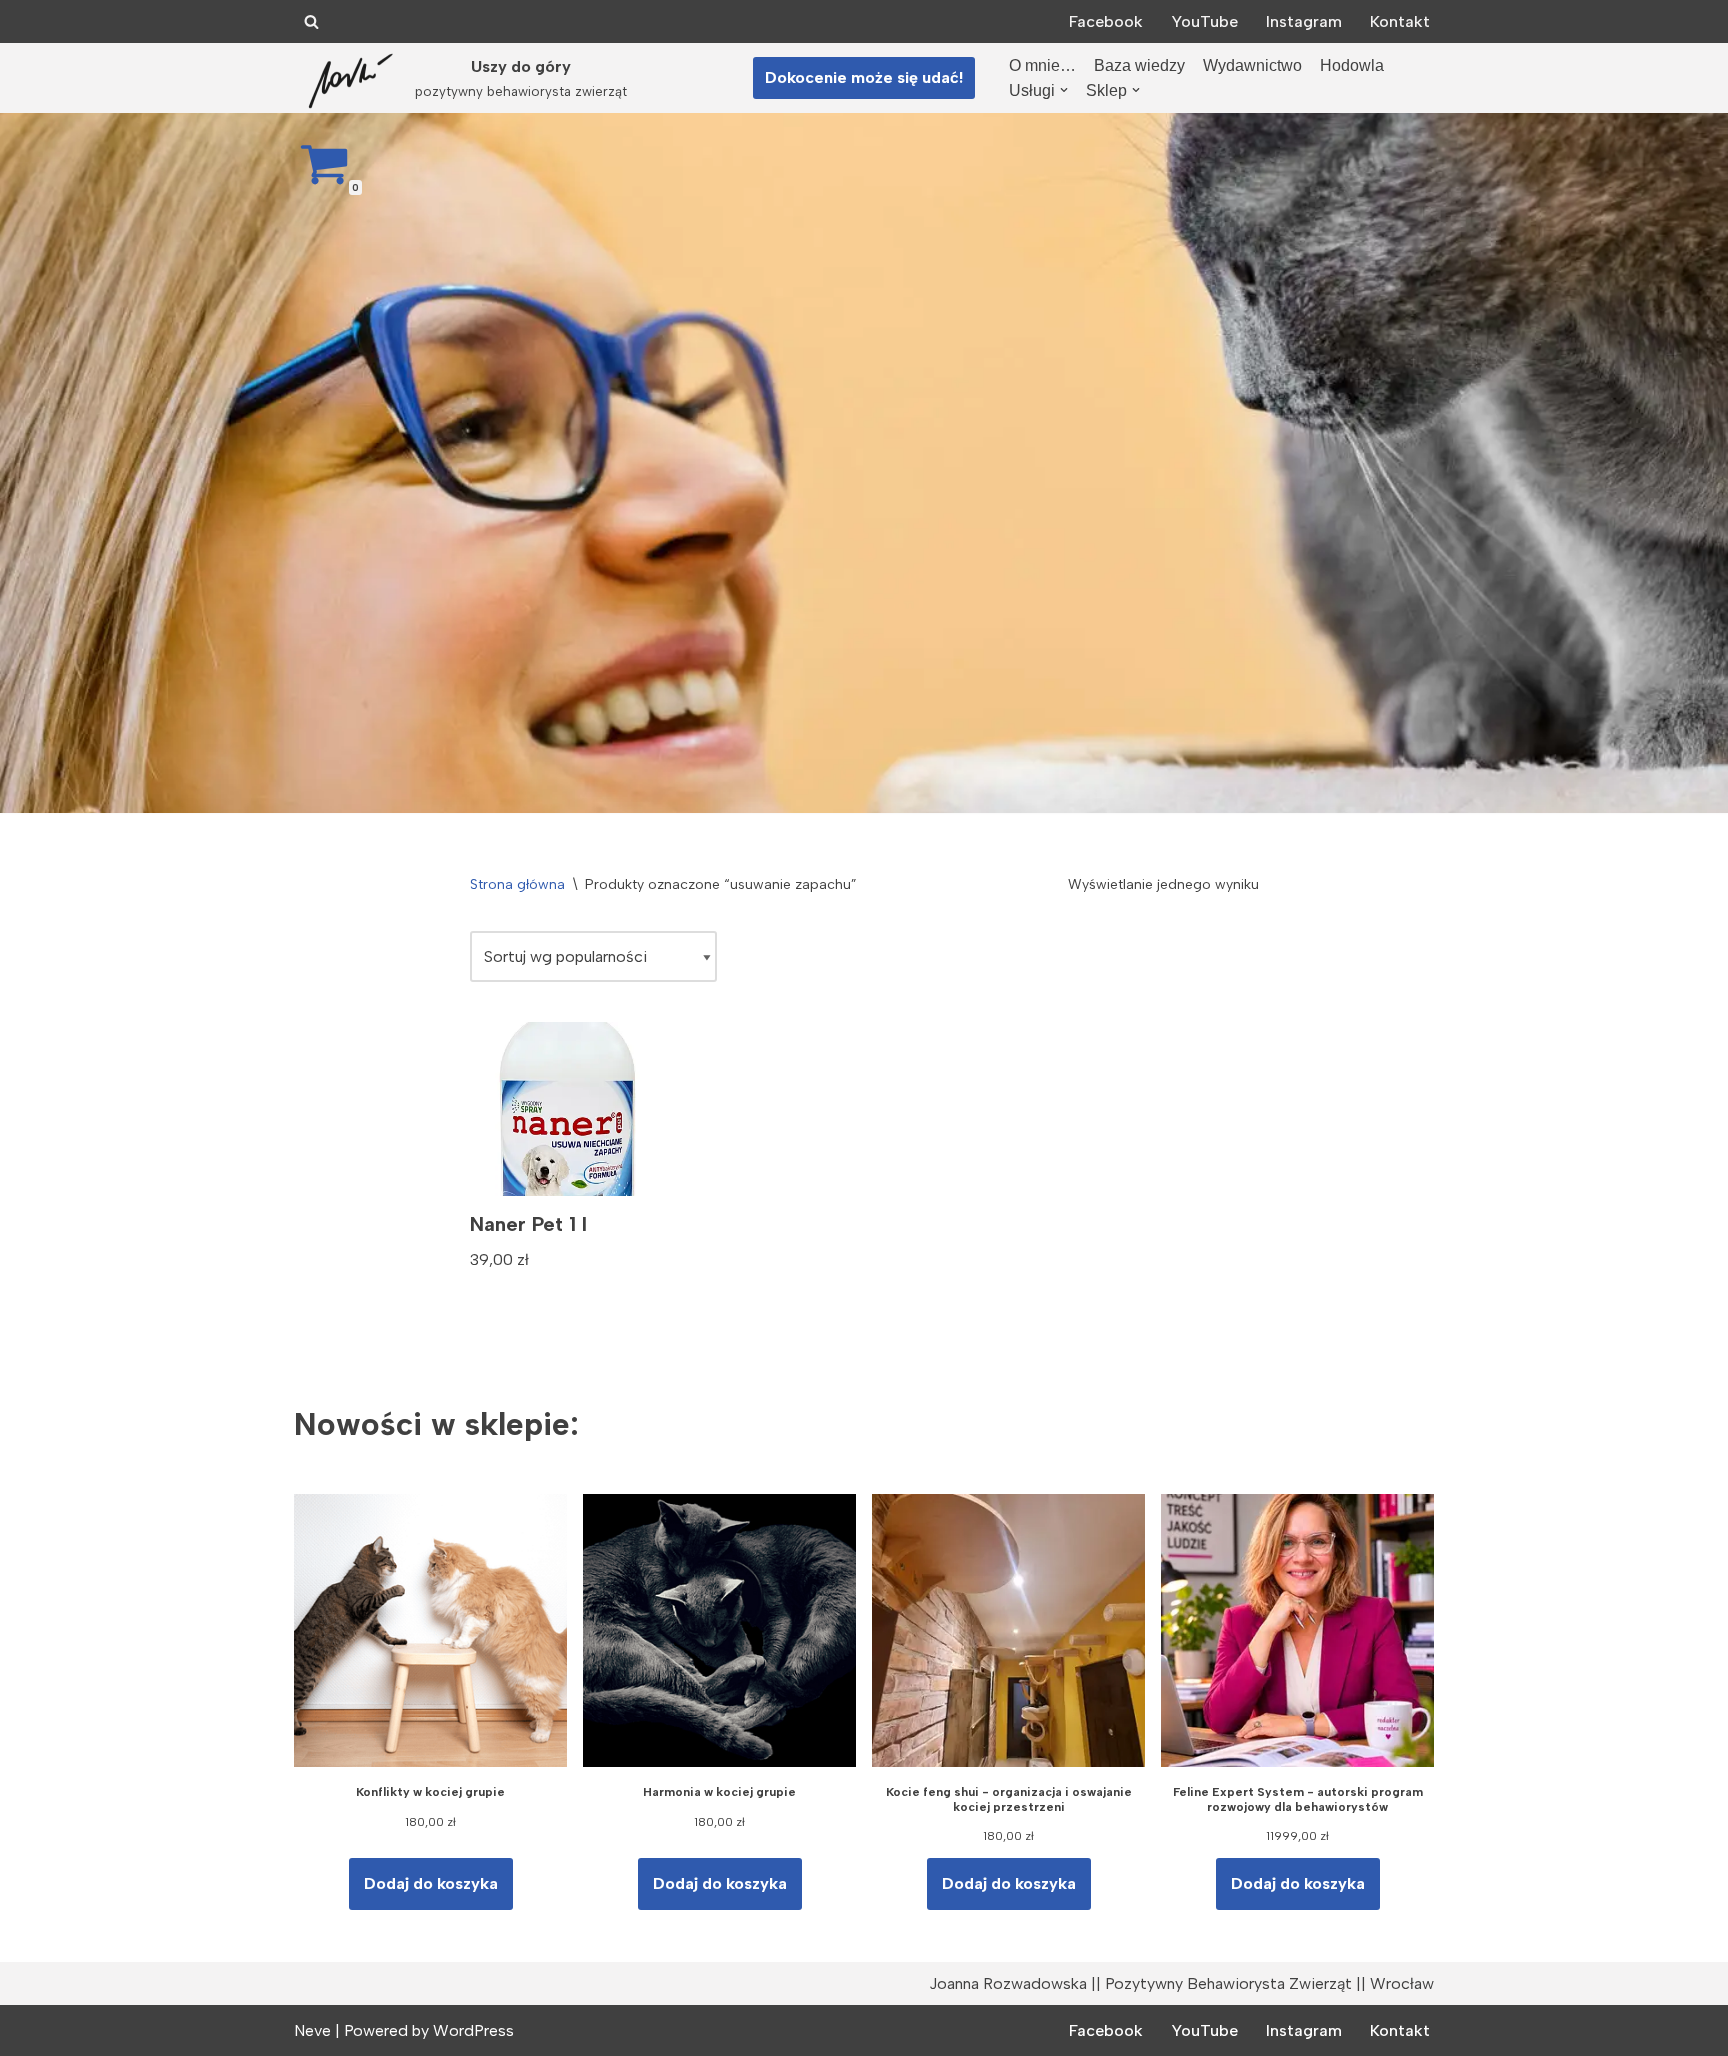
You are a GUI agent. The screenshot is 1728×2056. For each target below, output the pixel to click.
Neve (312, 2030)
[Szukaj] (311, 21)
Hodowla (1352, 65)
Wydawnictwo (1252, 65)
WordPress (473, 2030)
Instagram (1304, 21)
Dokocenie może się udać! (864, 77)
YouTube (1204, 21)
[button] (1064, 90)
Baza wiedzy (1139, 65)
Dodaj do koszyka (431, 1883)
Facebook (1106, 21)
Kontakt (1400, 21)
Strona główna (517, 884)
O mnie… (1042, 65)
